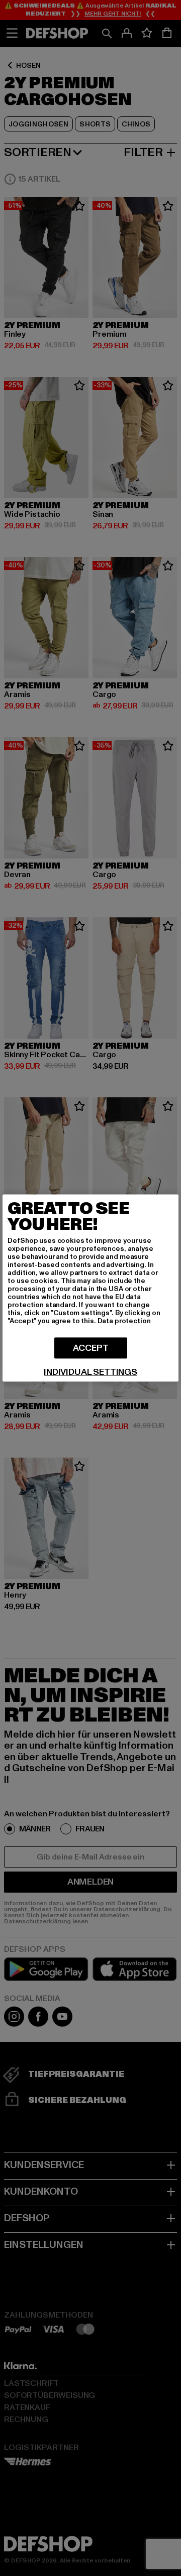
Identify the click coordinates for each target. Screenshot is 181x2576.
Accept (91, 1348)
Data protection (124, 1321)
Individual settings (90, 1372)
